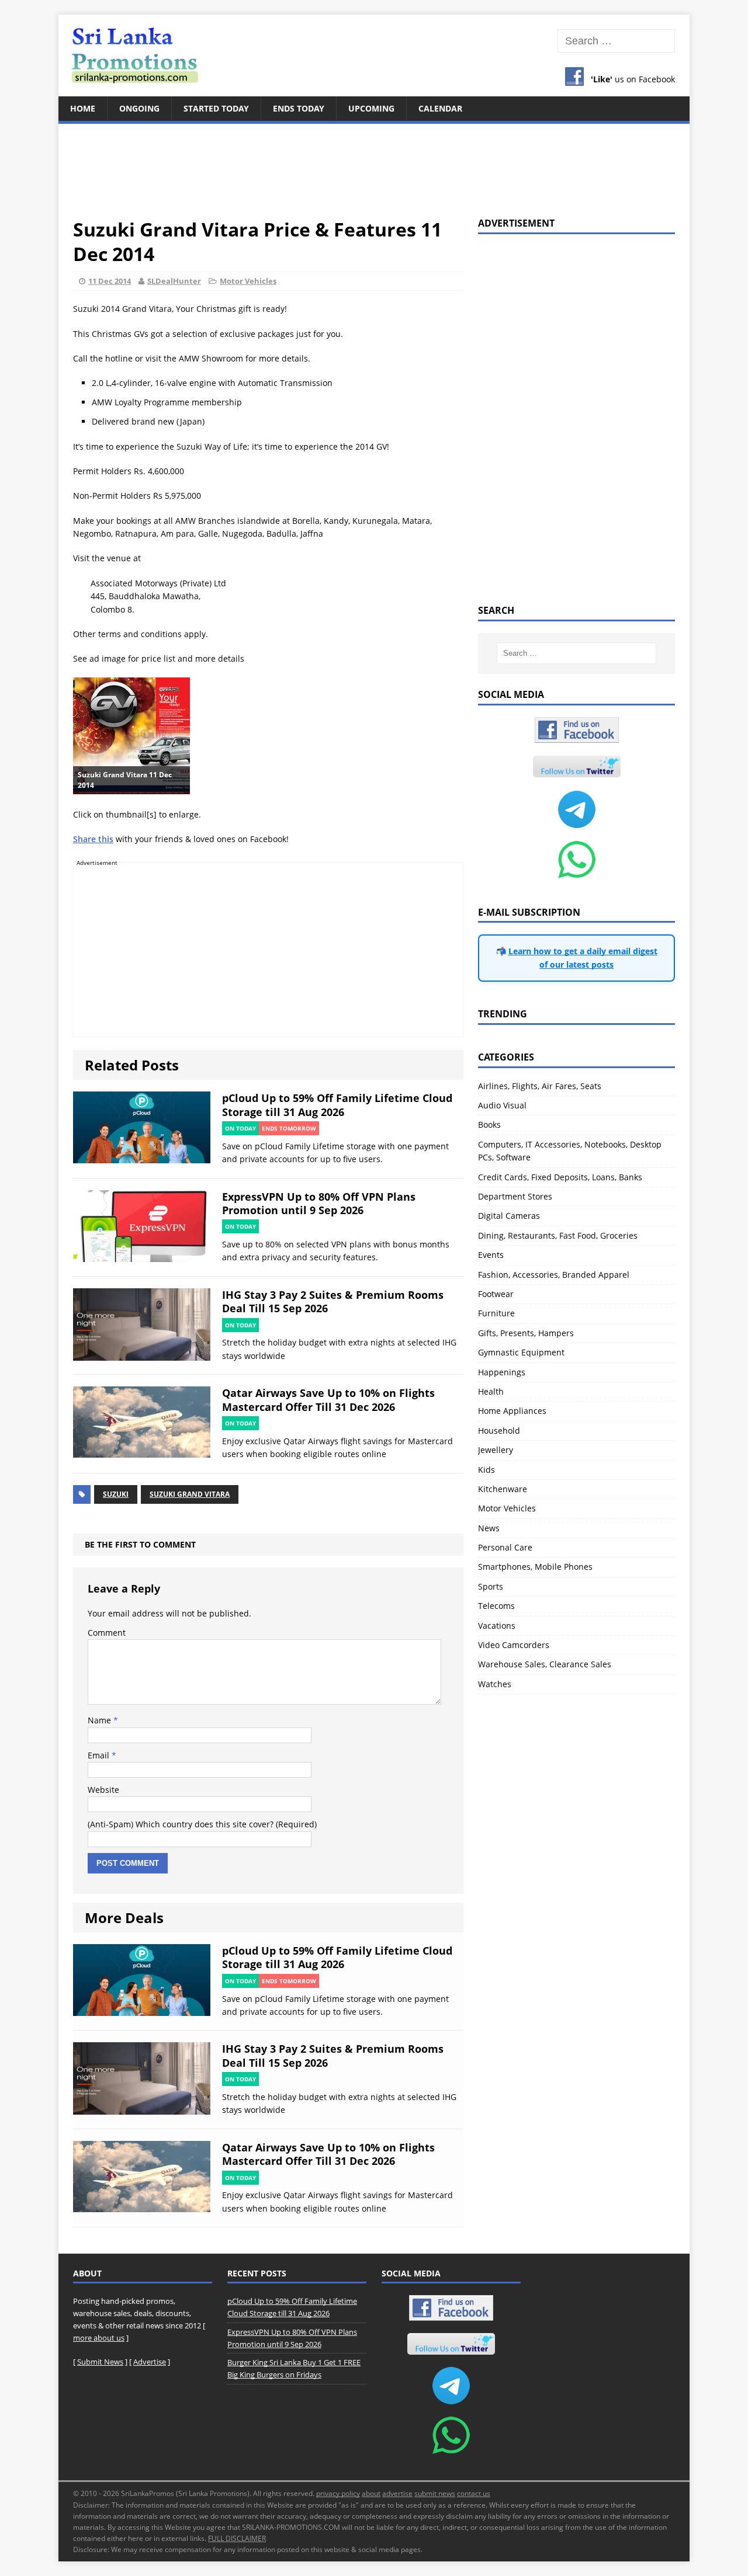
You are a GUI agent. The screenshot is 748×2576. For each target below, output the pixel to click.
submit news (435, 2493)
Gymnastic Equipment (521, 1352)
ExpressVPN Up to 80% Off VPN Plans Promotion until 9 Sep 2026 (319, 1203)
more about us (99, 2338)
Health (491, 1391)
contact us (474, 2493)
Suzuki (116, 1494)
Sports (491, 1586)
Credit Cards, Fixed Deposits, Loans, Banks (560, 1177)
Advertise (150, 2362)
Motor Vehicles (248, 281)
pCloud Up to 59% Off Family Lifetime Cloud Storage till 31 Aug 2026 (337, 1105)
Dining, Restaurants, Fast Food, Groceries (558, 1235)
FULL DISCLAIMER (237, 2538)
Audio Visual (502, 1105)
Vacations (497, 1626)
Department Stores (515, 1196)
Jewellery (496, 1450)
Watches (495, 1684)
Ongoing (139, 108)
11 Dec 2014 (110, 281)
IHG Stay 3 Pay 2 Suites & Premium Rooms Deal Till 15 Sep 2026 (333, 1301)
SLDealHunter (174, 281)
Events (491, 1255)
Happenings (502, 1372)
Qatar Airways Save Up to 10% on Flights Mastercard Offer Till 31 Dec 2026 (328, 1400)
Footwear (496, 1294)
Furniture (496, 1313)
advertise (397, 2493)
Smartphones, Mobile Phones (535, 1567)
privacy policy (338, 2493)
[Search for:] (616, 41)
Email (100, 1755)
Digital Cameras (509, 1216)
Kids (486, 1470)
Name (101, 1720)
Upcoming (371, 108)
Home (83, 108)
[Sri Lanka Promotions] (374, 55)
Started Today (216, 108)
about (371, 2493)
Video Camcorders (514, 1645)
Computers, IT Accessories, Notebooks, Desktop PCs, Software (570, 1151)
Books (489, 1124)
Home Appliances (512, 1411)
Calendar (440, 108)
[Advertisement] (374, 164)
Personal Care (505, 1547)
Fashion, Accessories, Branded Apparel (554, 1275)
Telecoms (496, 1606)
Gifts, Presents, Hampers (526, 1333)
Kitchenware (503, 1489)
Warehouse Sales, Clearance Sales (545, 1664)
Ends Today (299, 108)
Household (499, 1430)
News (489, 1528)
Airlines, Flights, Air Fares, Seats (540, 1086)
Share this (93, 839)
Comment (107, 1633)
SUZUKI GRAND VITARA (190, 1494)
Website (103, 1790)
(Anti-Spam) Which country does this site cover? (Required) (202, 1824)
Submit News (100, 2362)
